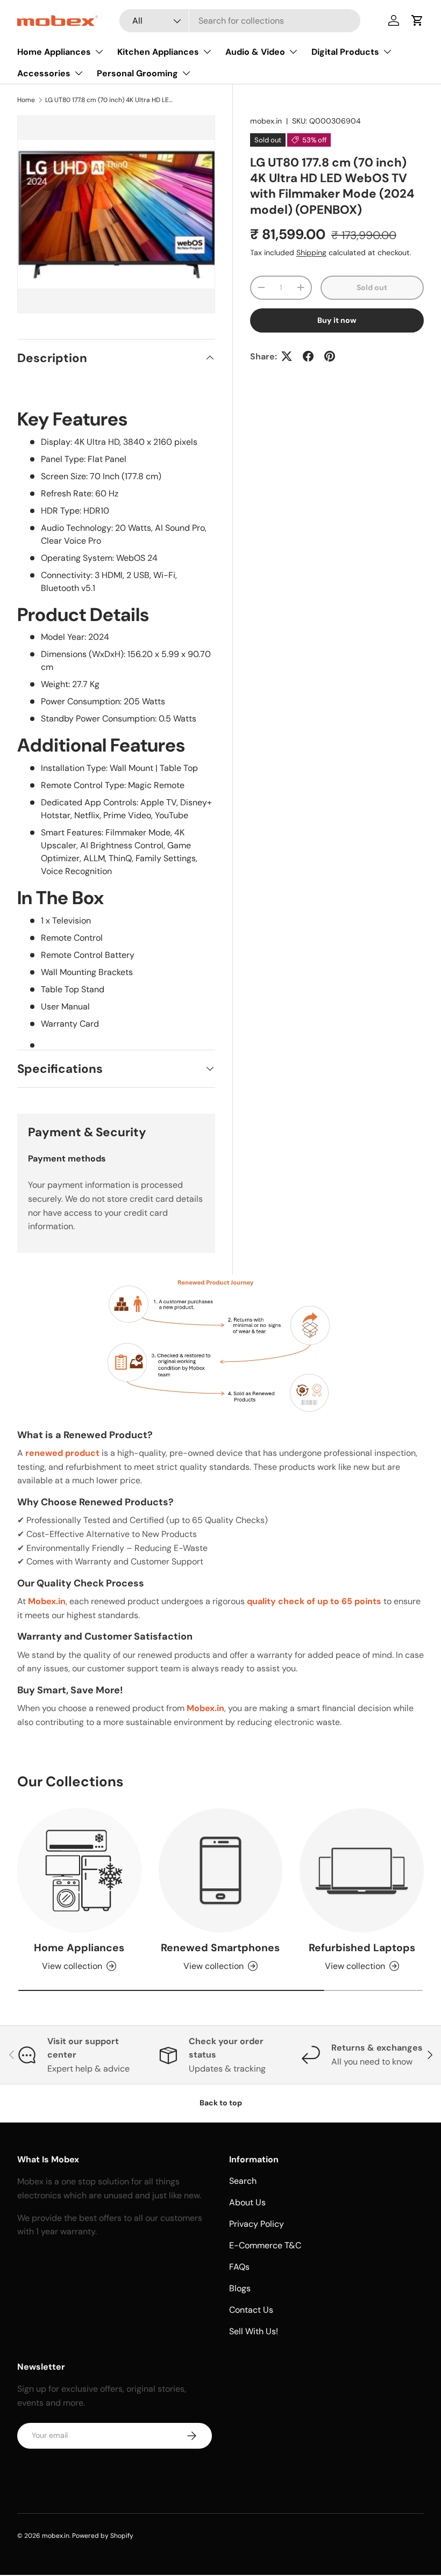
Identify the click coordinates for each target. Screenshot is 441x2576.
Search (243, 2181)
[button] (417, 20)
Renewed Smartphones (220, 1948)
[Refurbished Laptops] (362, 1870)
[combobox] (240, 21)
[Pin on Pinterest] (330, 356)
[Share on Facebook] (308, 356)
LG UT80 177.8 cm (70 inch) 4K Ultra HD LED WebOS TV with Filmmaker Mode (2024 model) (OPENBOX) (110, 100)
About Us (247, 2202)
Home (26, 100)
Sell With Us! (254, 2331)
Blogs (240, 2288)
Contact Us (251, 2310)
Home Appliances (79, 1948)
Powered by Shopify (103, 2536)
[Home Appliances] (79, 1870)
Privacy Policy (257, 2224)
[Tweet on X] (287, 356)
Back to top (221, 2103)
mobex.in (266, 121)
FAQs (239, 2267)
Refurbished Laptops (362, 1948)
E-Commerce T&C (265, 2245)
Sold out (372, 287)
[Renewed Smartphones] (221, 1870)
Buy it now (337, 320)
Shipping (311, 252)
